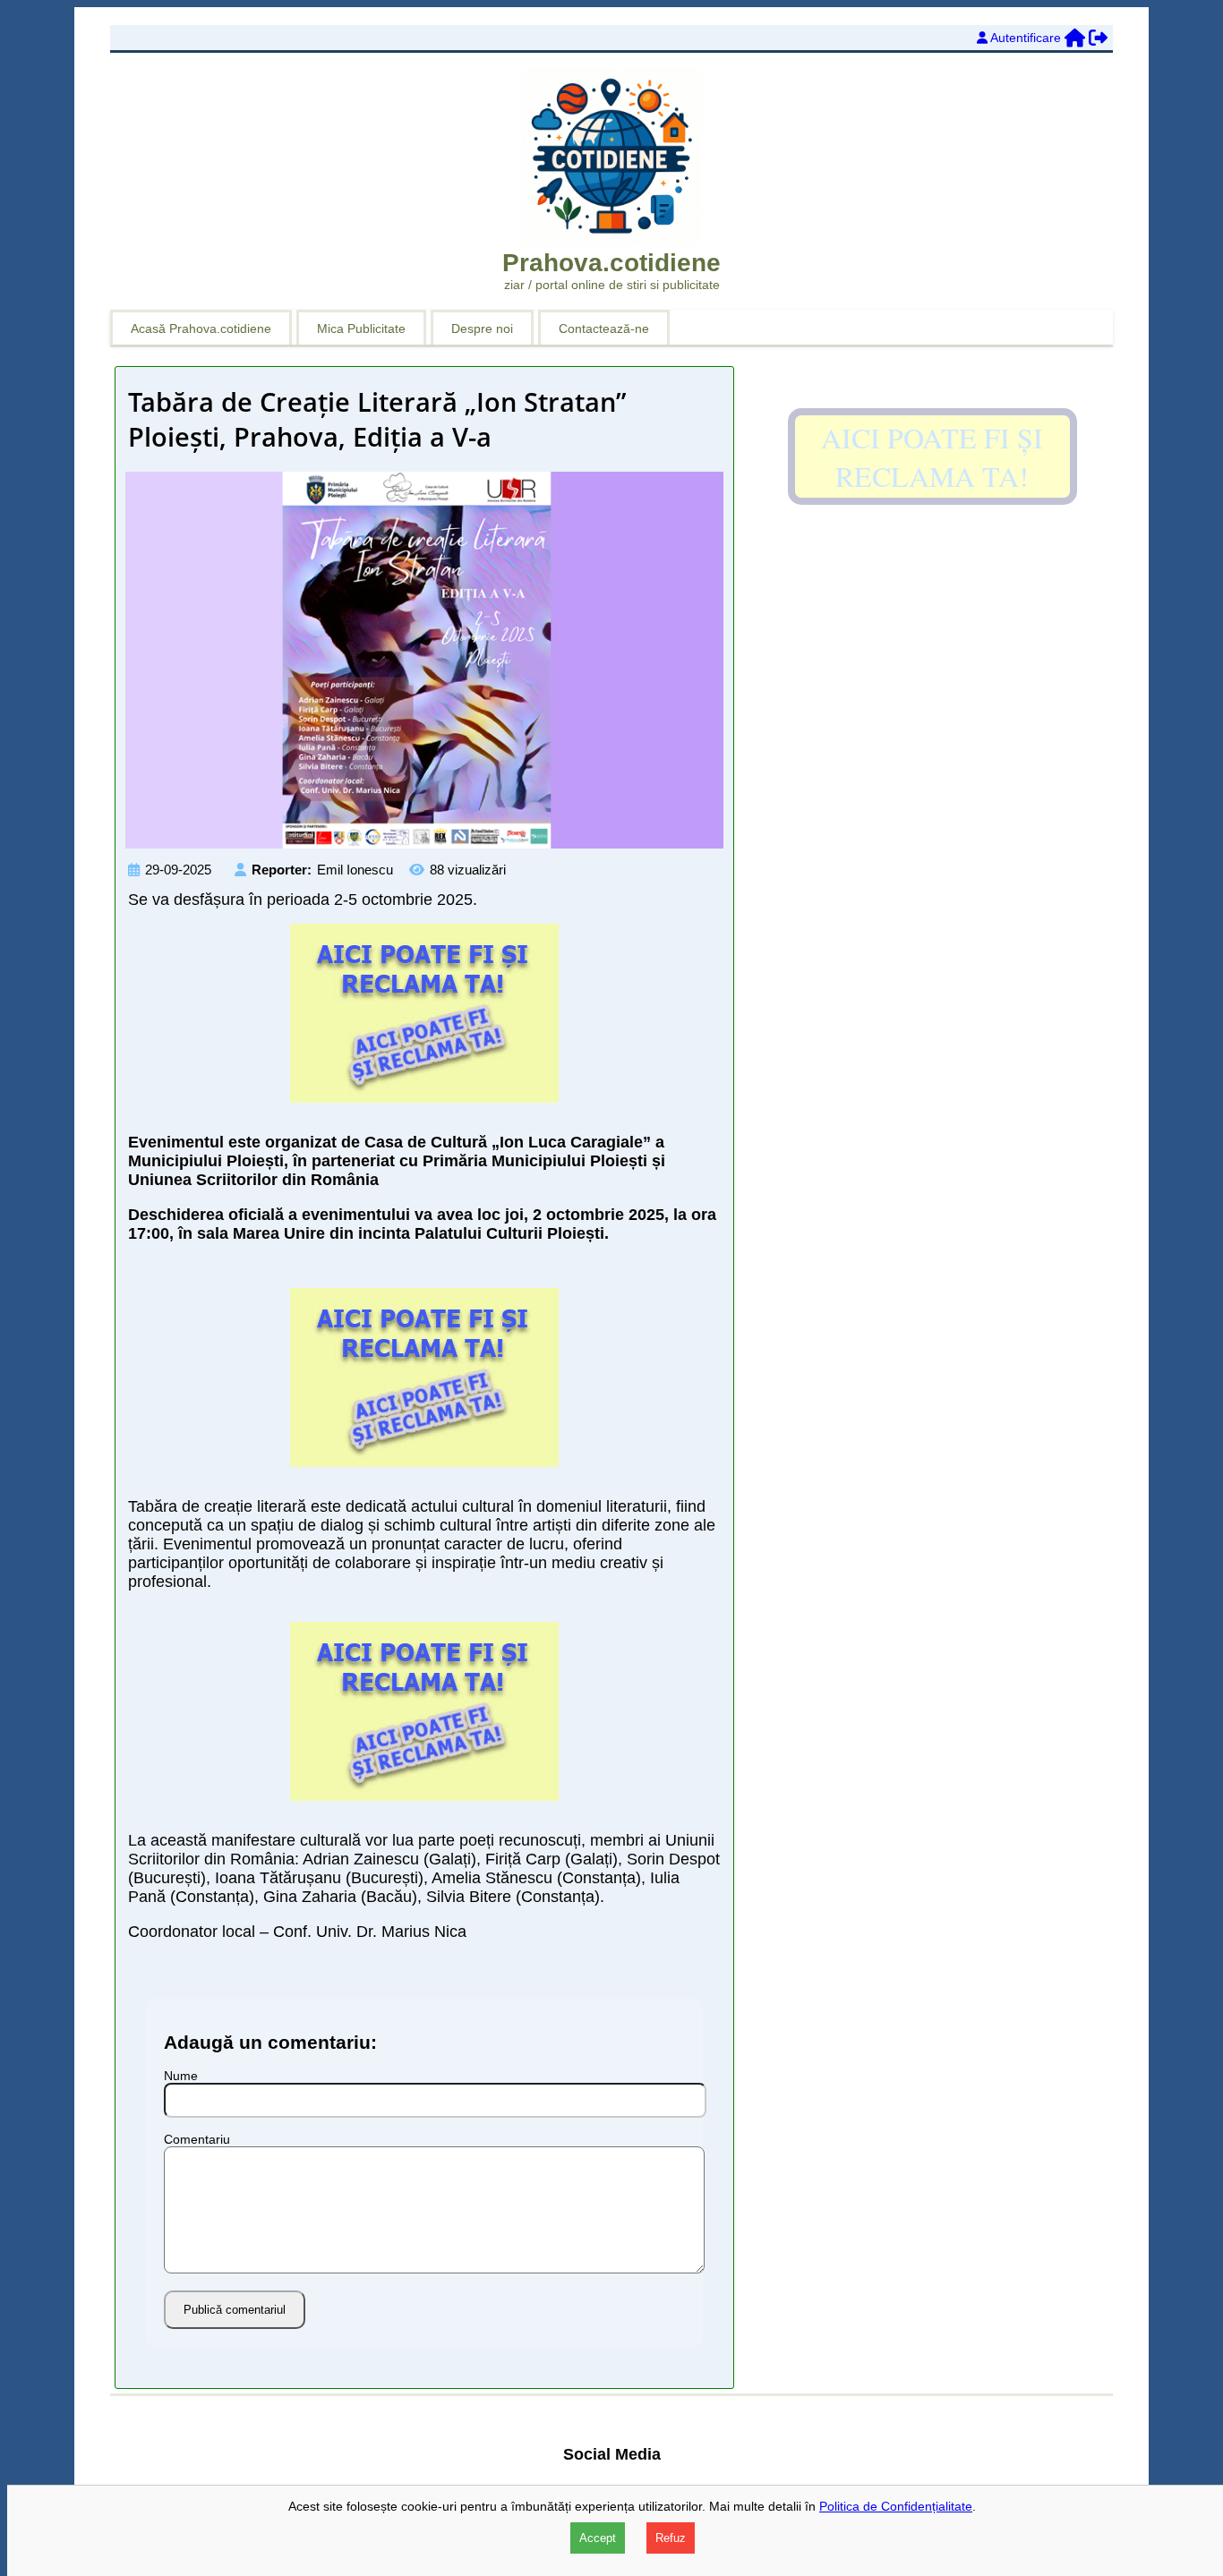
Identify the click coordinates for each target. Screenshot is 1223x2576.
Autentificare (1026, 38)
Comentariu (197, 2139)
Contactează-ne (604, 328)
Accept (598, 2538)
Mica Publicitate (361, 328)
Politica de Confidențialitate (896, 2506)
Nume (181, 2076)
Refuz (671, 2538)
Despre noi (482, 328)
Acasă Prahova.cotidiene (201, 328)
